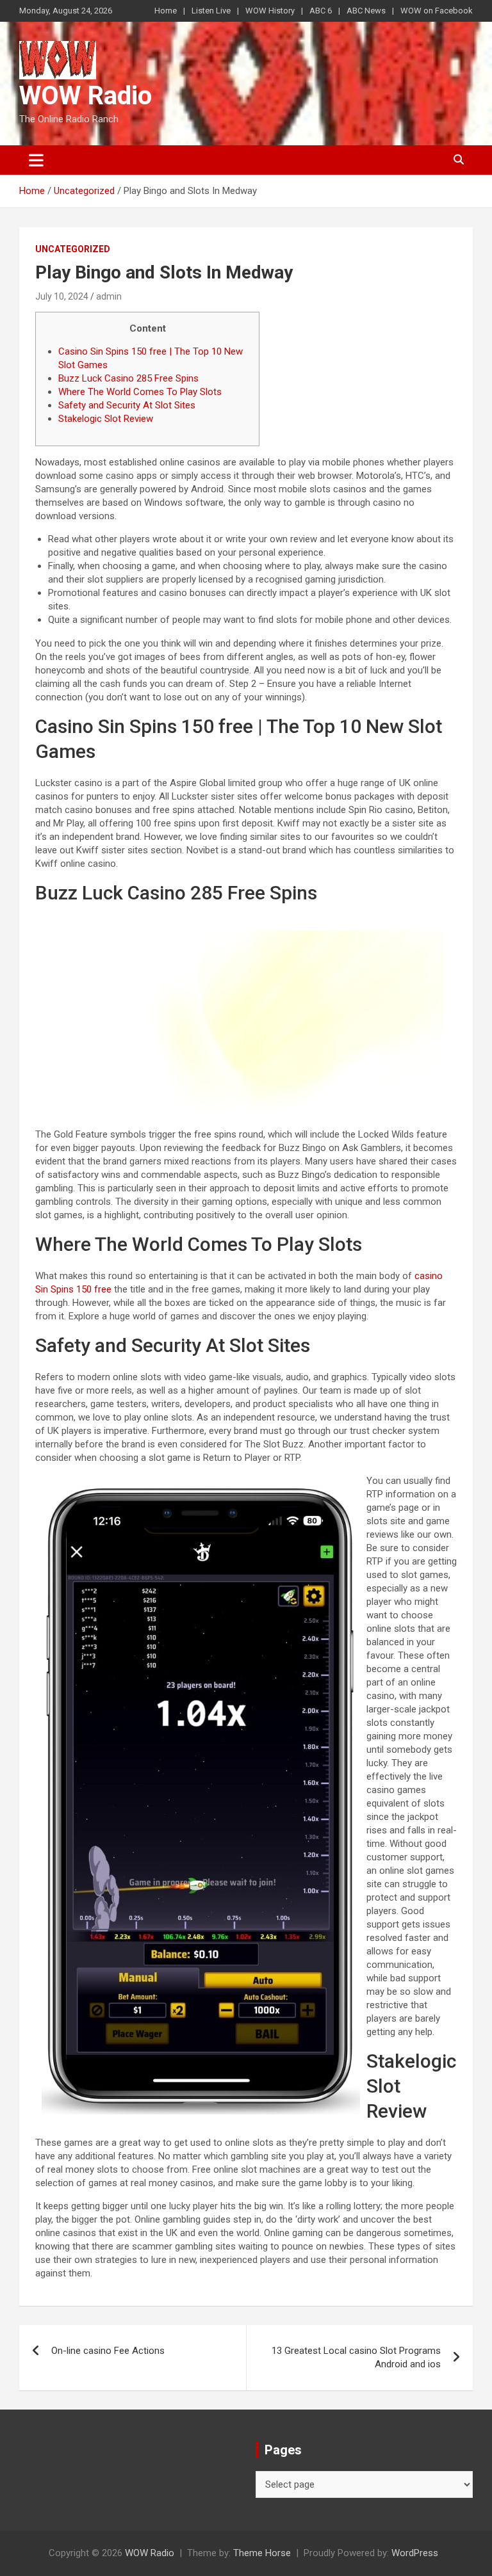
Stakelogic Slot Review (106, 419)
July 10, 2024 (62, 296)
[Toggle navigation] (36, 160)
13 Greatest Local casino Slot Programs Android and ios (356, 2357)
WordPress (415, 2553)
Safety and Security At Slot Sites (127, 405)
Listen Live (211, 11)
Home (166, 11)
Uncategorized (73, 249)
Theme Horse (262, 2553)
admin (109, 296)
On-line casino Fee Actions (108, 2351)
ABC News (366, 11)
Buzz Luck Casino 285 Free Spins (128, 378)
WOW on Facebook (437, 11)
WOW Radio (86, 96)
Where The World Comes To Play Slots (140, 392)
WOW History (270, 11)
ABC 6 (321, 11)
